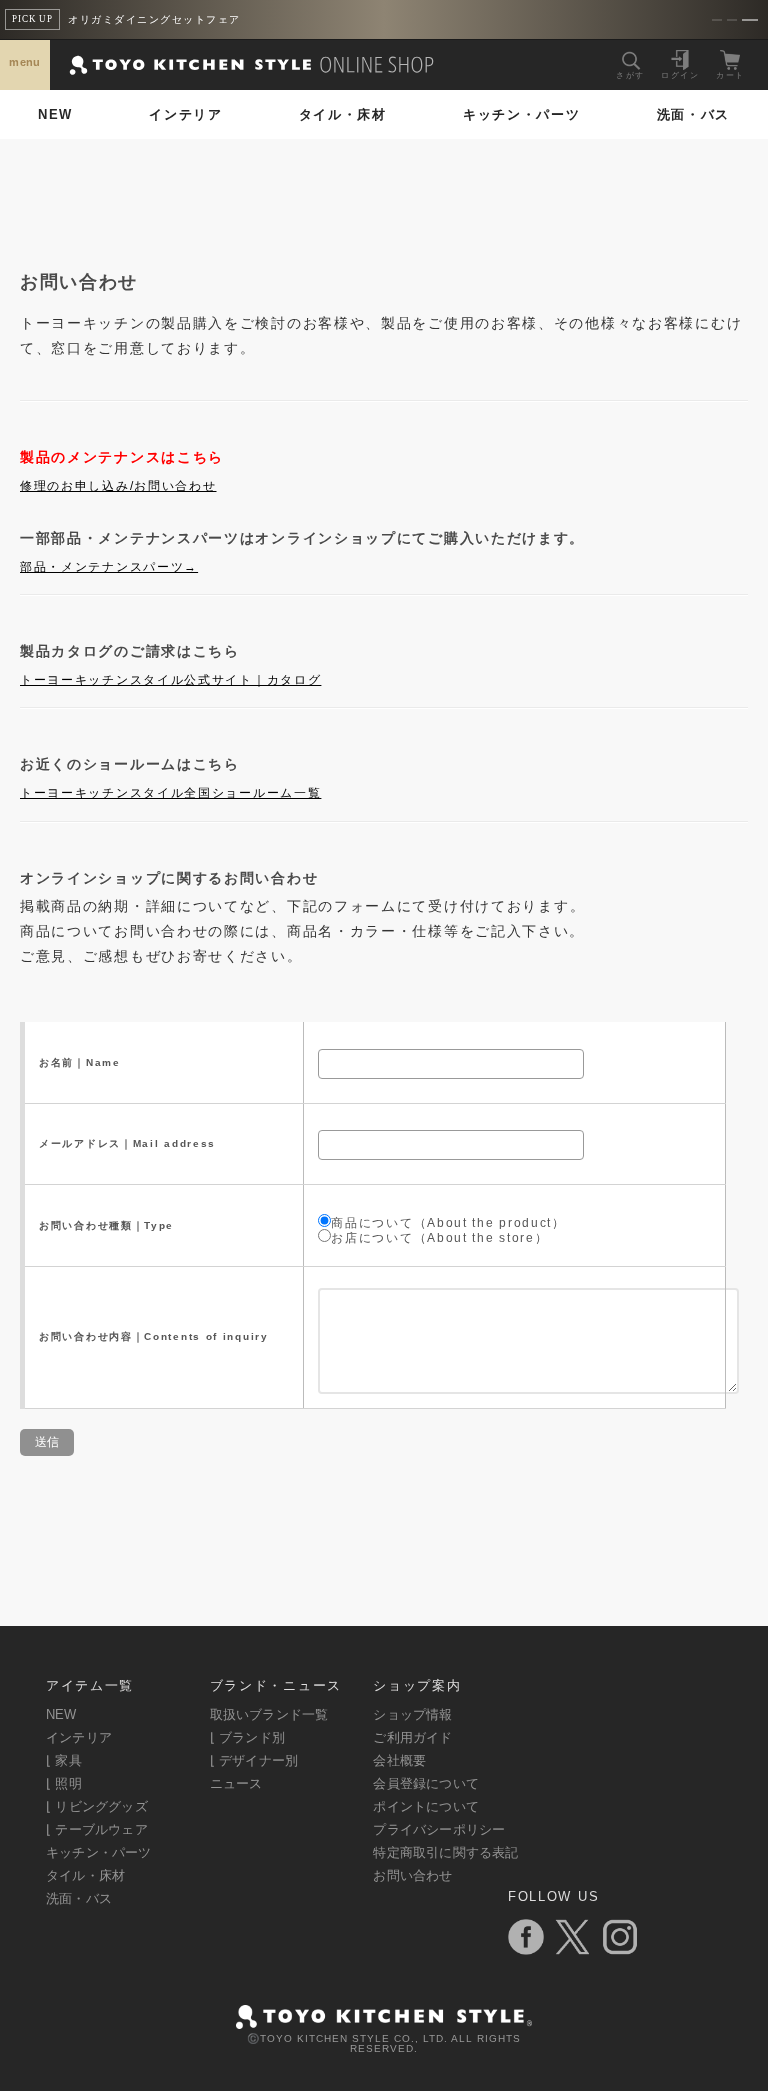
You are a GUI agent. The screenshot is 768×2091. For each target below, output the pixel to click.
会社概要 (399, 1760)
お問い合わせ (412, 1875)
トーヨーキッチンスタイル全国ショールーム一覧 (170, 793)
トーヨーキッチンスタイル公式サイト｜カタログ (170, 680)
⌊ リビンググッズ (97, 1806)
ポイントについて (426, 1806)
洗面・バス (694, 114)
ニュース (236, 1783)
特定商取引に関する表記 (445, 1852)
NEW (55, 114)
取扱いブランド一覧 (269, 1714)
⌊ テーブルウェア (97, 1829)
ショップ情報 (412, 1714)
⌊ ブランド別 (247, 1737)
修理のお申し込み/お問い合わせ (118, 486)
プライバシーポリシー (439, 1829)
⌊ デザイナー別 (254, 1760)
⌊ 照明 (64, 1783)
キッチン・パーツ (522, 114)
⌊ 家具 (64, 1760)
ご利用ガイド (412, 1737)
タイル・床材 (343, 114)
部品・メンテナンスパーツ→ (109, 567)
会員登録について (426, 1783)
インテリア (186, 114)
